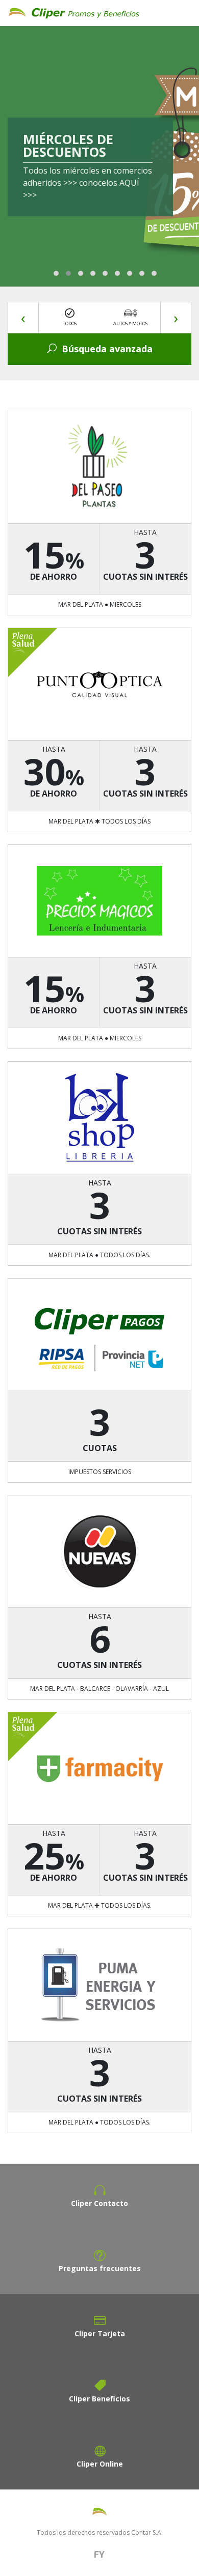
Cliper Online (100, 2464)
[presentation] (23, 318)
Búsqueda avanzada (107, 349)
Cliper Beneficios (99, 2399)
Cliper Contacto (99, 2203)
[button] (56, 273)
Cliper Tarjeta (100, 2333)
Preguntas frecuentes (100, 2268)
